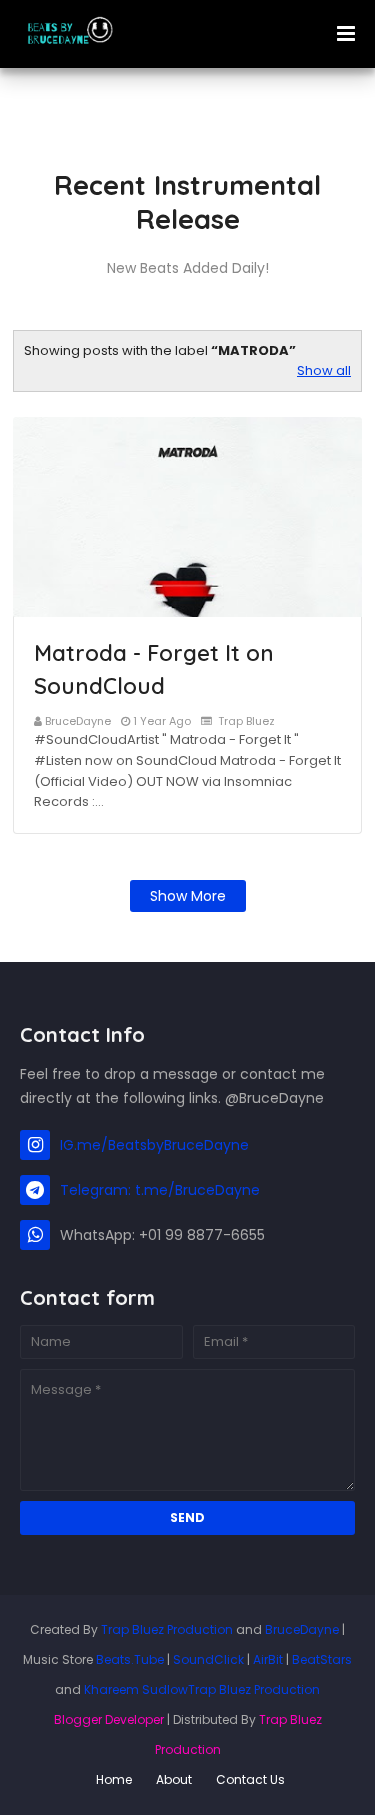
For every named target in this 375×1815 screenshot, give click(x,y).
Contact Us (250, 1779)
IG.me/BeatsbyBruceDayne (154, 1145)
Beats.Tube (130, 1659)
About (174, 1779)
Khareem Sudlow (136, 1689)
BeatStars (322, 1659)
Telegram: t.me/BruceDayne (160, 1190)
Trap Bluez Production (167, 1629)
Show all (324, 370)
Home (114, 1779)
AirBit (268, 1659)
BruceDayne (78, 721)
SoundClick (208, 1659)
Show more (188, 896)
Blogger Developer (109, 1719)
